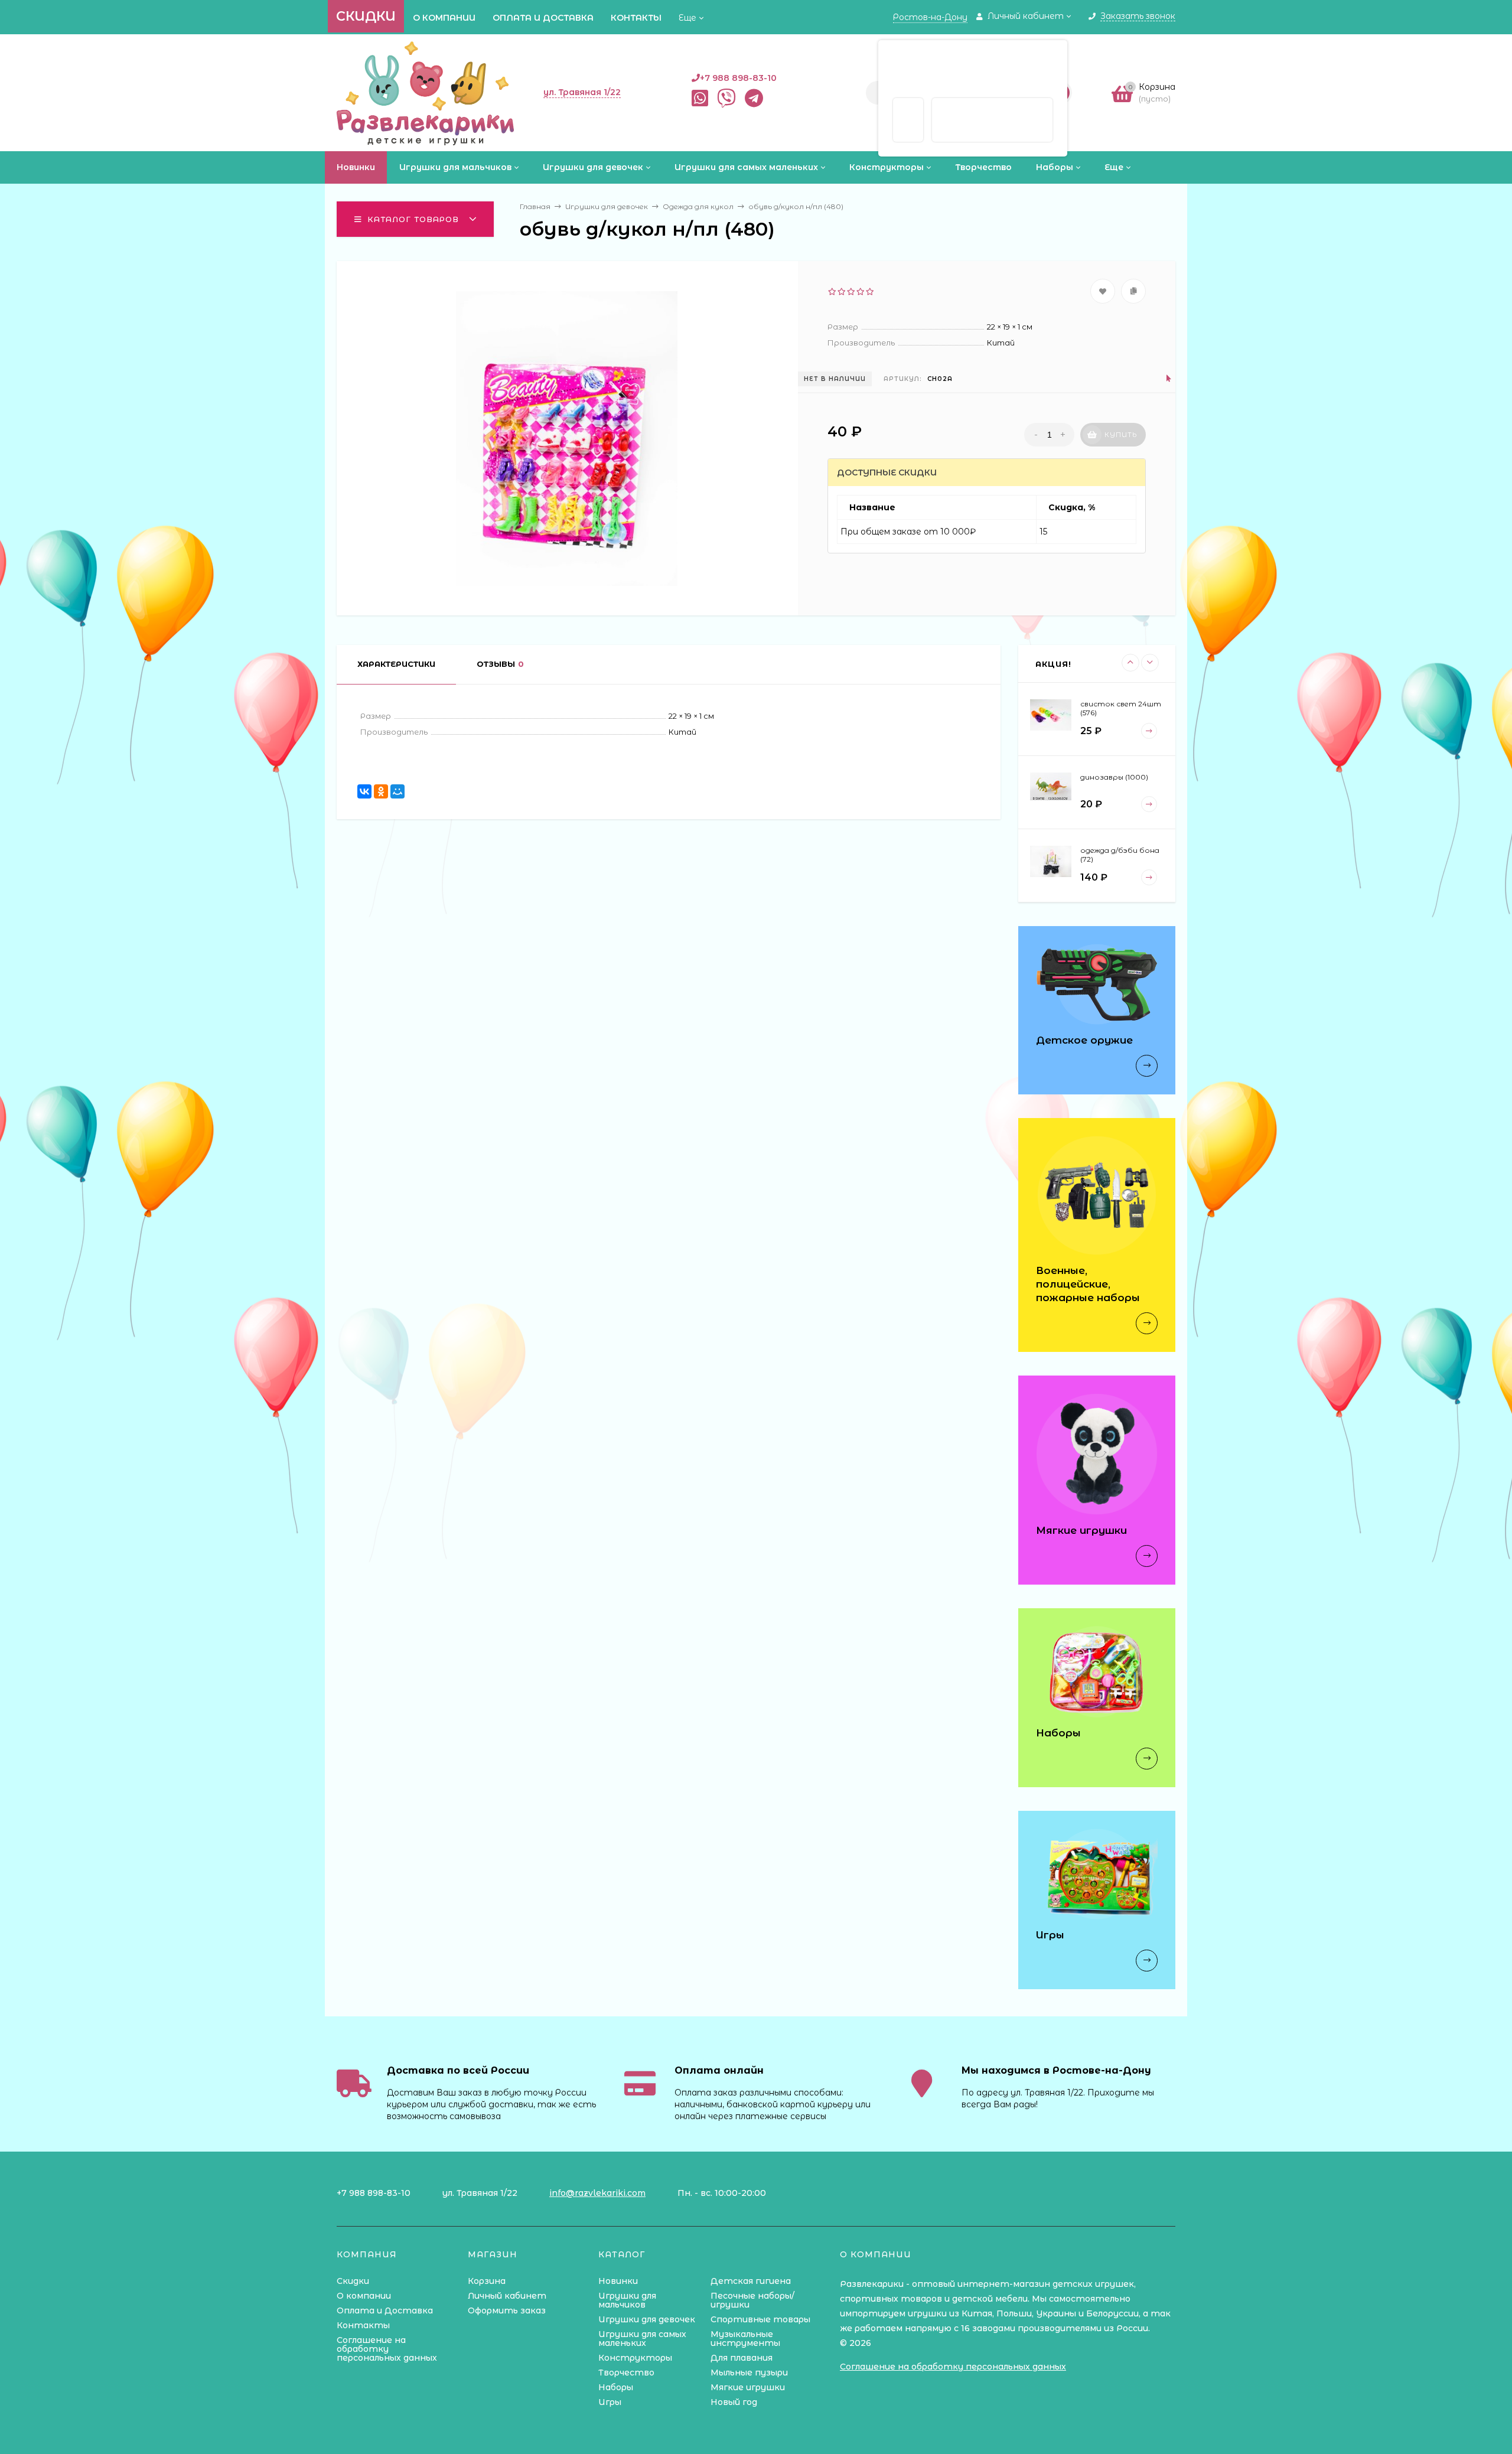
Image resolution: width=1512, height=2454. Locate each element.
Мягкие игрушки (748, 2387)
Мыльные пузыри (749, 2372)
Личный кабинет (507, 2296)
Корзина (487, 2281)
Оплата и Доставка (543, 18)
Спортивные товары (760, 2319)
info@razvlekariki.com (597, 2193)
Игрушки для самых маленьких (642, 2339)
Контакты (636, 18)
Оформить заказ (507, 2310)
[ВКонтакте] (364, 791)
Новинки (618, 2281)
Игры (610, 2402)
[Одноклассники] (381, 791)
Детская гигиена (751, 2281)
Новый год (734, 2402)
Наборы (616, 2387)
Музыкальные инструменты (745, 2339)
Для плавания (742, 2358)
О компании (444, 18)
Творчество (626, 2372)
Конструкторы (635, 2358)
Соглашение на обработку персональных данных (387, 2349)
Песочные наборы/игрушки (752, 2300)
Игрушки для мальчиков (627, 2300)
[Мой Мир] (397, 791)
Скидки (366, 16)
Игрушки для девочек (647, 2319)
